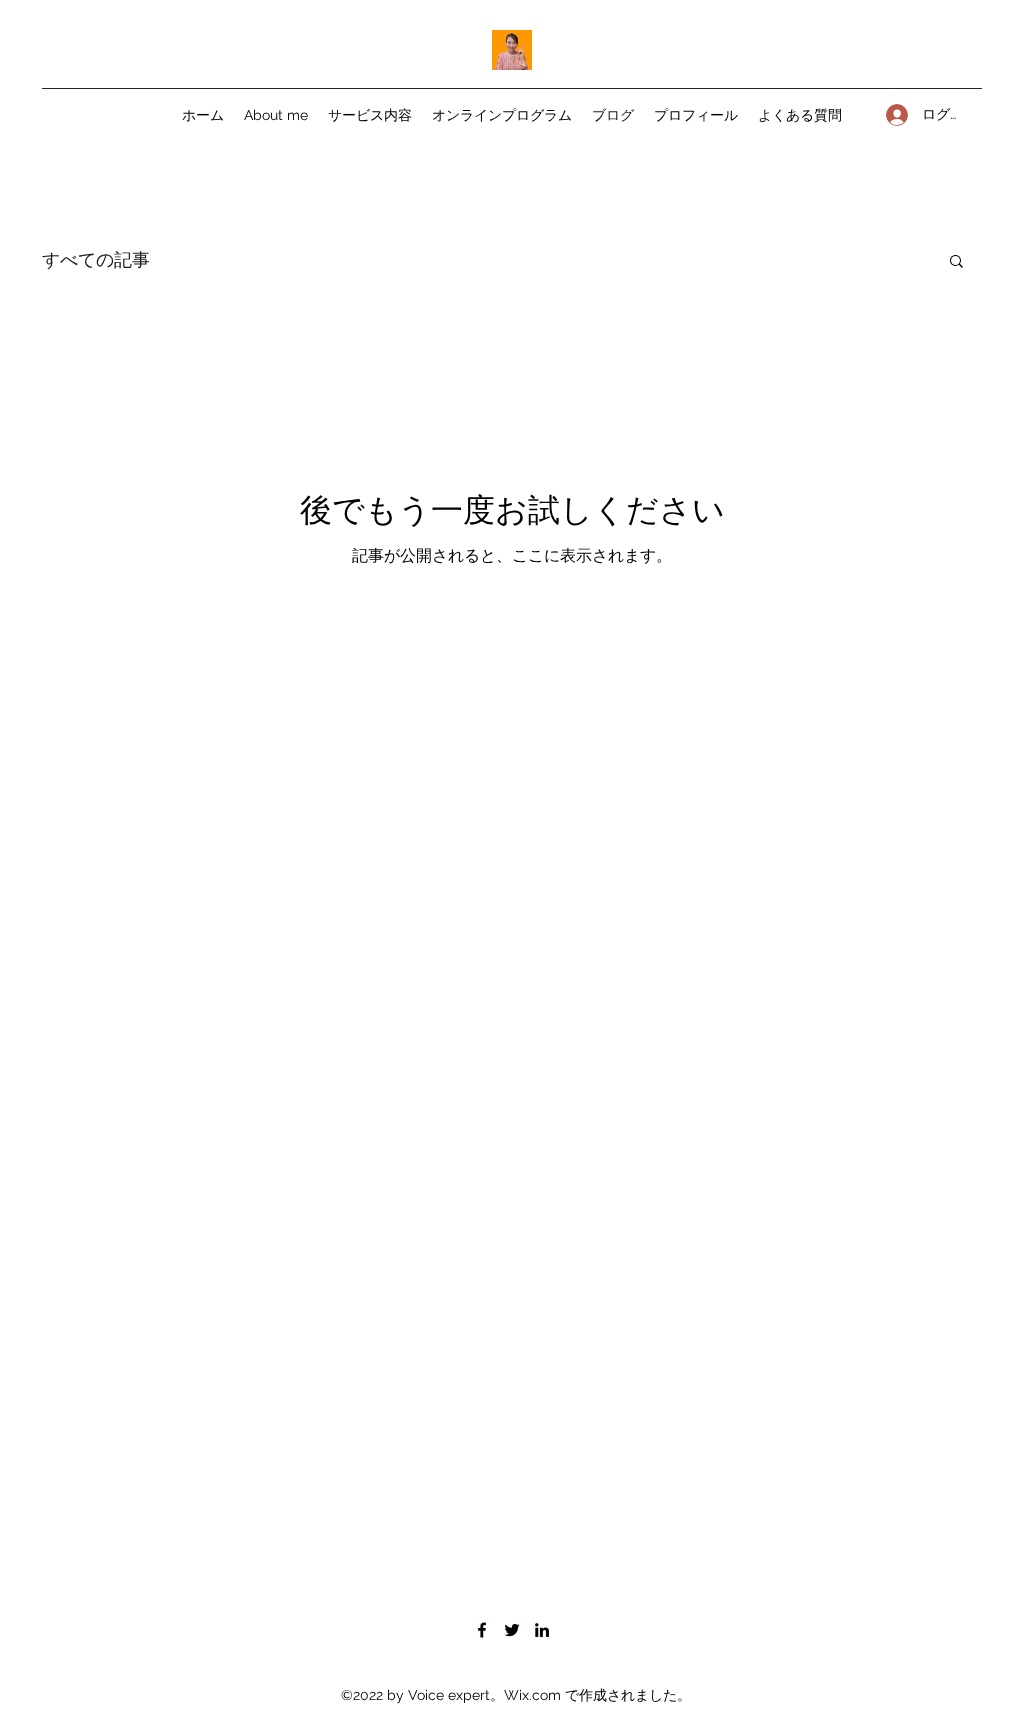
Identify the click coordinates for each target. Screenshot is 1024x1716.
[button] (956, 262)
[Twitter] (512, 1630)
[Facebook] (482, 1630)
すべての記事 (96, 259)
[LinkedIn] (542, 1630)
